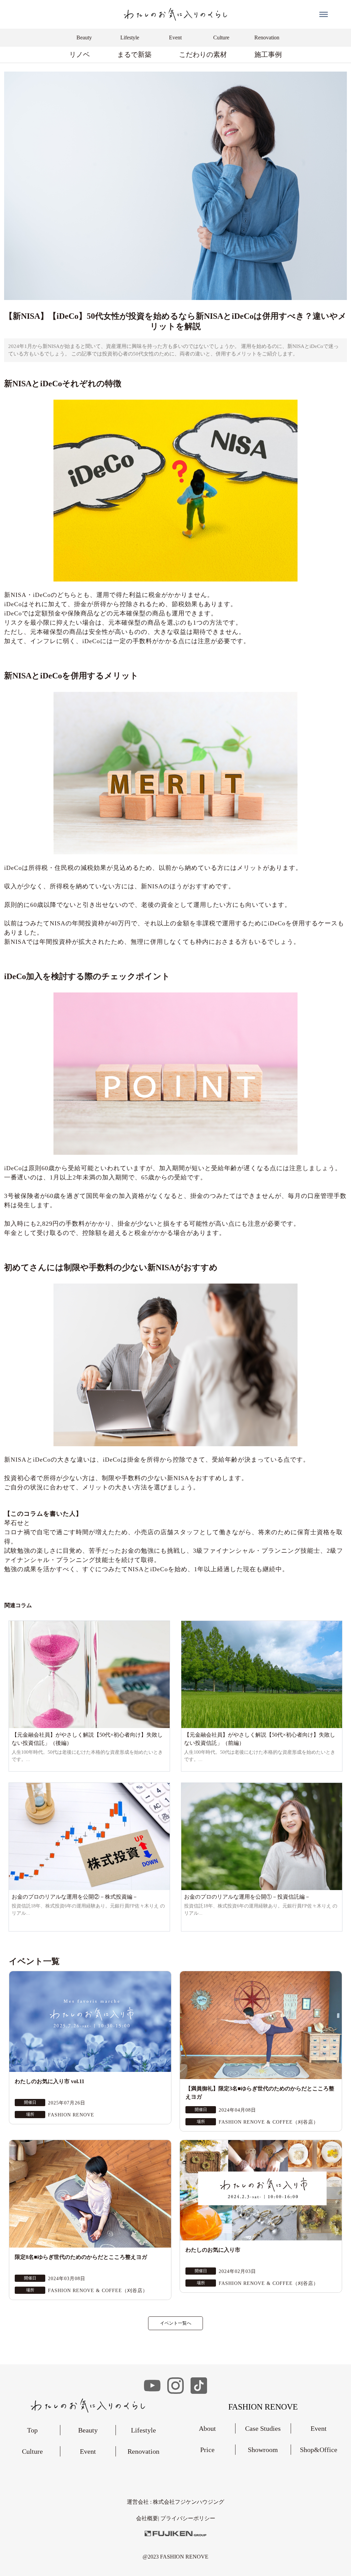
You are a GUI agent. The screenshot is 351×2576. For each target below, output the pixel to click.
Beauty (88, 2430)
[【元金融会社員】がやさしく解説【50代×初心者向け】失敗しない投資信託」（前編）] (262, 1674)
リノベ (80, 54)
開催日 (30, 2102)
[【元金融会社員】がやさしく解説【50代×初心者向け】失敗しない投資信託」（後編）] (89, 1674)
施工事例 (268, 54)
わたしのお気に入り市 (213, 2250)
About (207, 2428)
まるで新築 (134, 54)
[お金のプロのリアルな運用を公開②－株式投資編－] (89, 1836)
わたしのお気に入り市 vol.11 (50, 2081)
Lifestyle (143, 2430)
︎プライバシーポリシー (188, 2518)
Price (207, 2450)
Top (32, 2430)
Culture (32, 2451)
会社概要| (148, 2518)
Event (88, 2451)
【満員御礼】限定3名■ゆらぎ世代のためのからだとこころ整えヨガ (260, 2093)
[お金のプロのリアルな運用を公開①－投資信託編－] (262, 1836)
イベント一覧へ (176, 2323)
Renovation (143, 2451)
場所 (30, 2114)
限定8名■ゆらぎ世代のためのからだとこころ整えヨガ (81, 2257)
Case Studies (263, 2428)
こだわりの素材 (203, 54)
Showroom (263, 2450)
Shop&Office (319, 2450)
